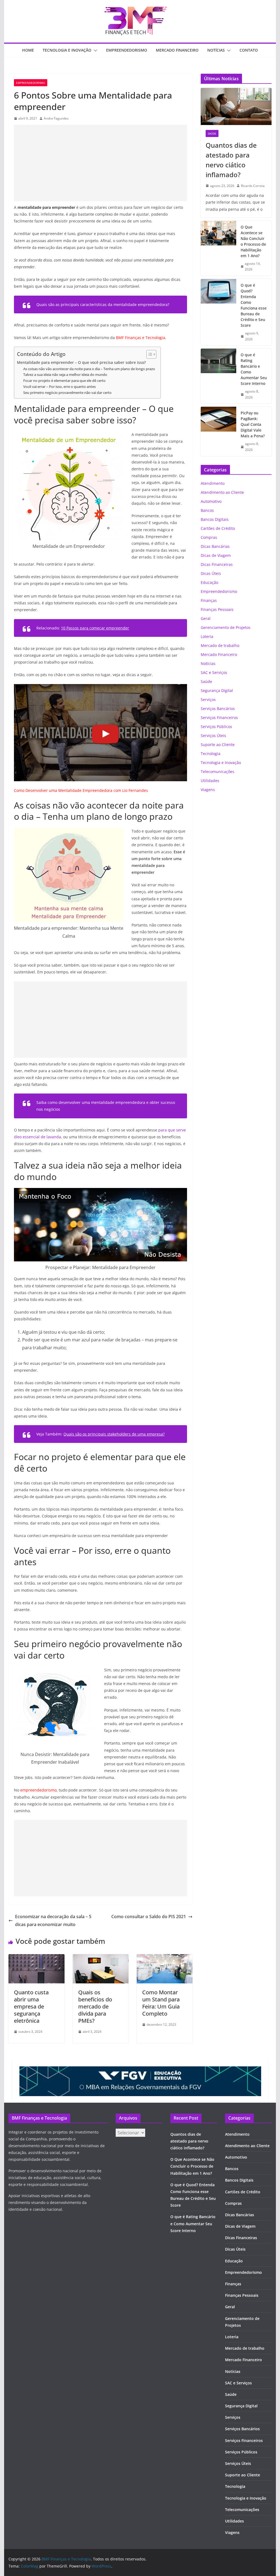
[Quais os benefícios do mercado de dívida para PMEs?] (101, 1958)
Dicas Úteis (211, 573)
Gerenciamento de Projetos (226, 627)
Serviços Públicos (216, 727)
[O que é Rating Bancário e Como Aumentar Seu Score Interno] (218, 376)
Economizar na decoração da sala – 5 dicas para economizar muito (53, 1920)
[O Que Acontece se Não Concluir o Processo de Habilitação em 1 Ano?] (218, 248)
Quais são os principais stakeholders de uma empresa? (114, 1434)
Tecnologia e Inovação (67, 50)
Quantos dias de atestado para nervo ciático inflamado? (231, 160)
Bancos (207, 510)
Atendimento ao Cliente (222, 492)
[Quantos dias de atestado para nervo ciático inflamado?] (236, 106)
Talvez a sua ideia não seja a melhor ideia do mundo (65, 375)
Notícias (216, 50)
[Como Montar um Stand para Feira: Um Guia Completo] (165, 1958)
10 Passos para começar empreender (95, 628)
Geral (206, 618)
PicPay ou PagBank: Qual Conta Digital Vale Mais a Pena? (253, 424)
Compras (209, 537)
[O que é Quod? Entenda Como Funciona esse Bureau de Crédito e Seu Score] (218, 312)
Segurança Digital (217, 690)
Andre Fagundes (56, 118)
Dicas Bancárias (215, 546)
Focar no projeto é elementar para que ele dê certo (64, 381)
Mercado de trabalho (220, 645)
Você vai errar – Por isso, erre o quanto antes (59, 387)
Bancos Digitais (215, 519)
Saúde (212, 133)
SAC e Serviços (214, 672)
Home (28, 50)
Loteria (207, 636)
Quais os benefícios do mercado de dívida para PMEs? (95, 2006)
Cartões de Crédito (218, 528)
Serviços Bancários (218, 708)
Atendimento (213, 483)
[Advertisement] (100, 163)
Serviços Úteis (213, 736)
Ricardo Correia (253, 186)
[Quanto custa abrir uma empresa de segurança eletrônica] (36, 1958)
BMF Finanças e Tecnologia (141, 338)
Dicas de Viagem (216, 555)
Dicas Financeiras (217, 564)
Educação (209, 582)
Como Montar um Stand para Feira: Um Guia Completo (161, 2003)
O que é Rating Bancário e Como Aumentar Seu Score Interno (254, 369)
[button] (94, 50)
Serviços (208, 699)
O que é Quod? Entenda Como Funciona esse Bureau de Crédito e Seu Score (254, 305)
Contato (249, 50)
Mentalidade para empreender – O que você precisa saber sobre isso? (81, 362)
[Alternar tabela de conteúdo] (149, 354)
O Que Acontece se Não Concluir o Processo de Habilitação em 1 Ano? (253, 241)
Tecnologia (211, 754)
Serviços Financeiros (219, 717)
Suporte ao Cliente (218, 745)
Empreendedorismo (127, 50)
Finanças (209, 600)
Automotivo (211, 501)
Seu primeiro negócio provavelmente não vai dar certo (67, 393)
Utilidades (210, 781)
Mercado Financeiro (177, 50)
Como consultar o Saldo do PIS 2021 (149, 1917)
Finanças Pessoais (217, 609)
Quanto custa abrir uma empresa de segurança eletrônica (31, 2006)
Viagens (208, 790)
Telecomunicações (218, 772)
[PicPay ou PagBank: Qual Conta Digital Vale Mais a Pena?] (218, 431)
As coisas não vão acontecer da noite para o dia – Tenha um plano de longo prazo (89, 369)
